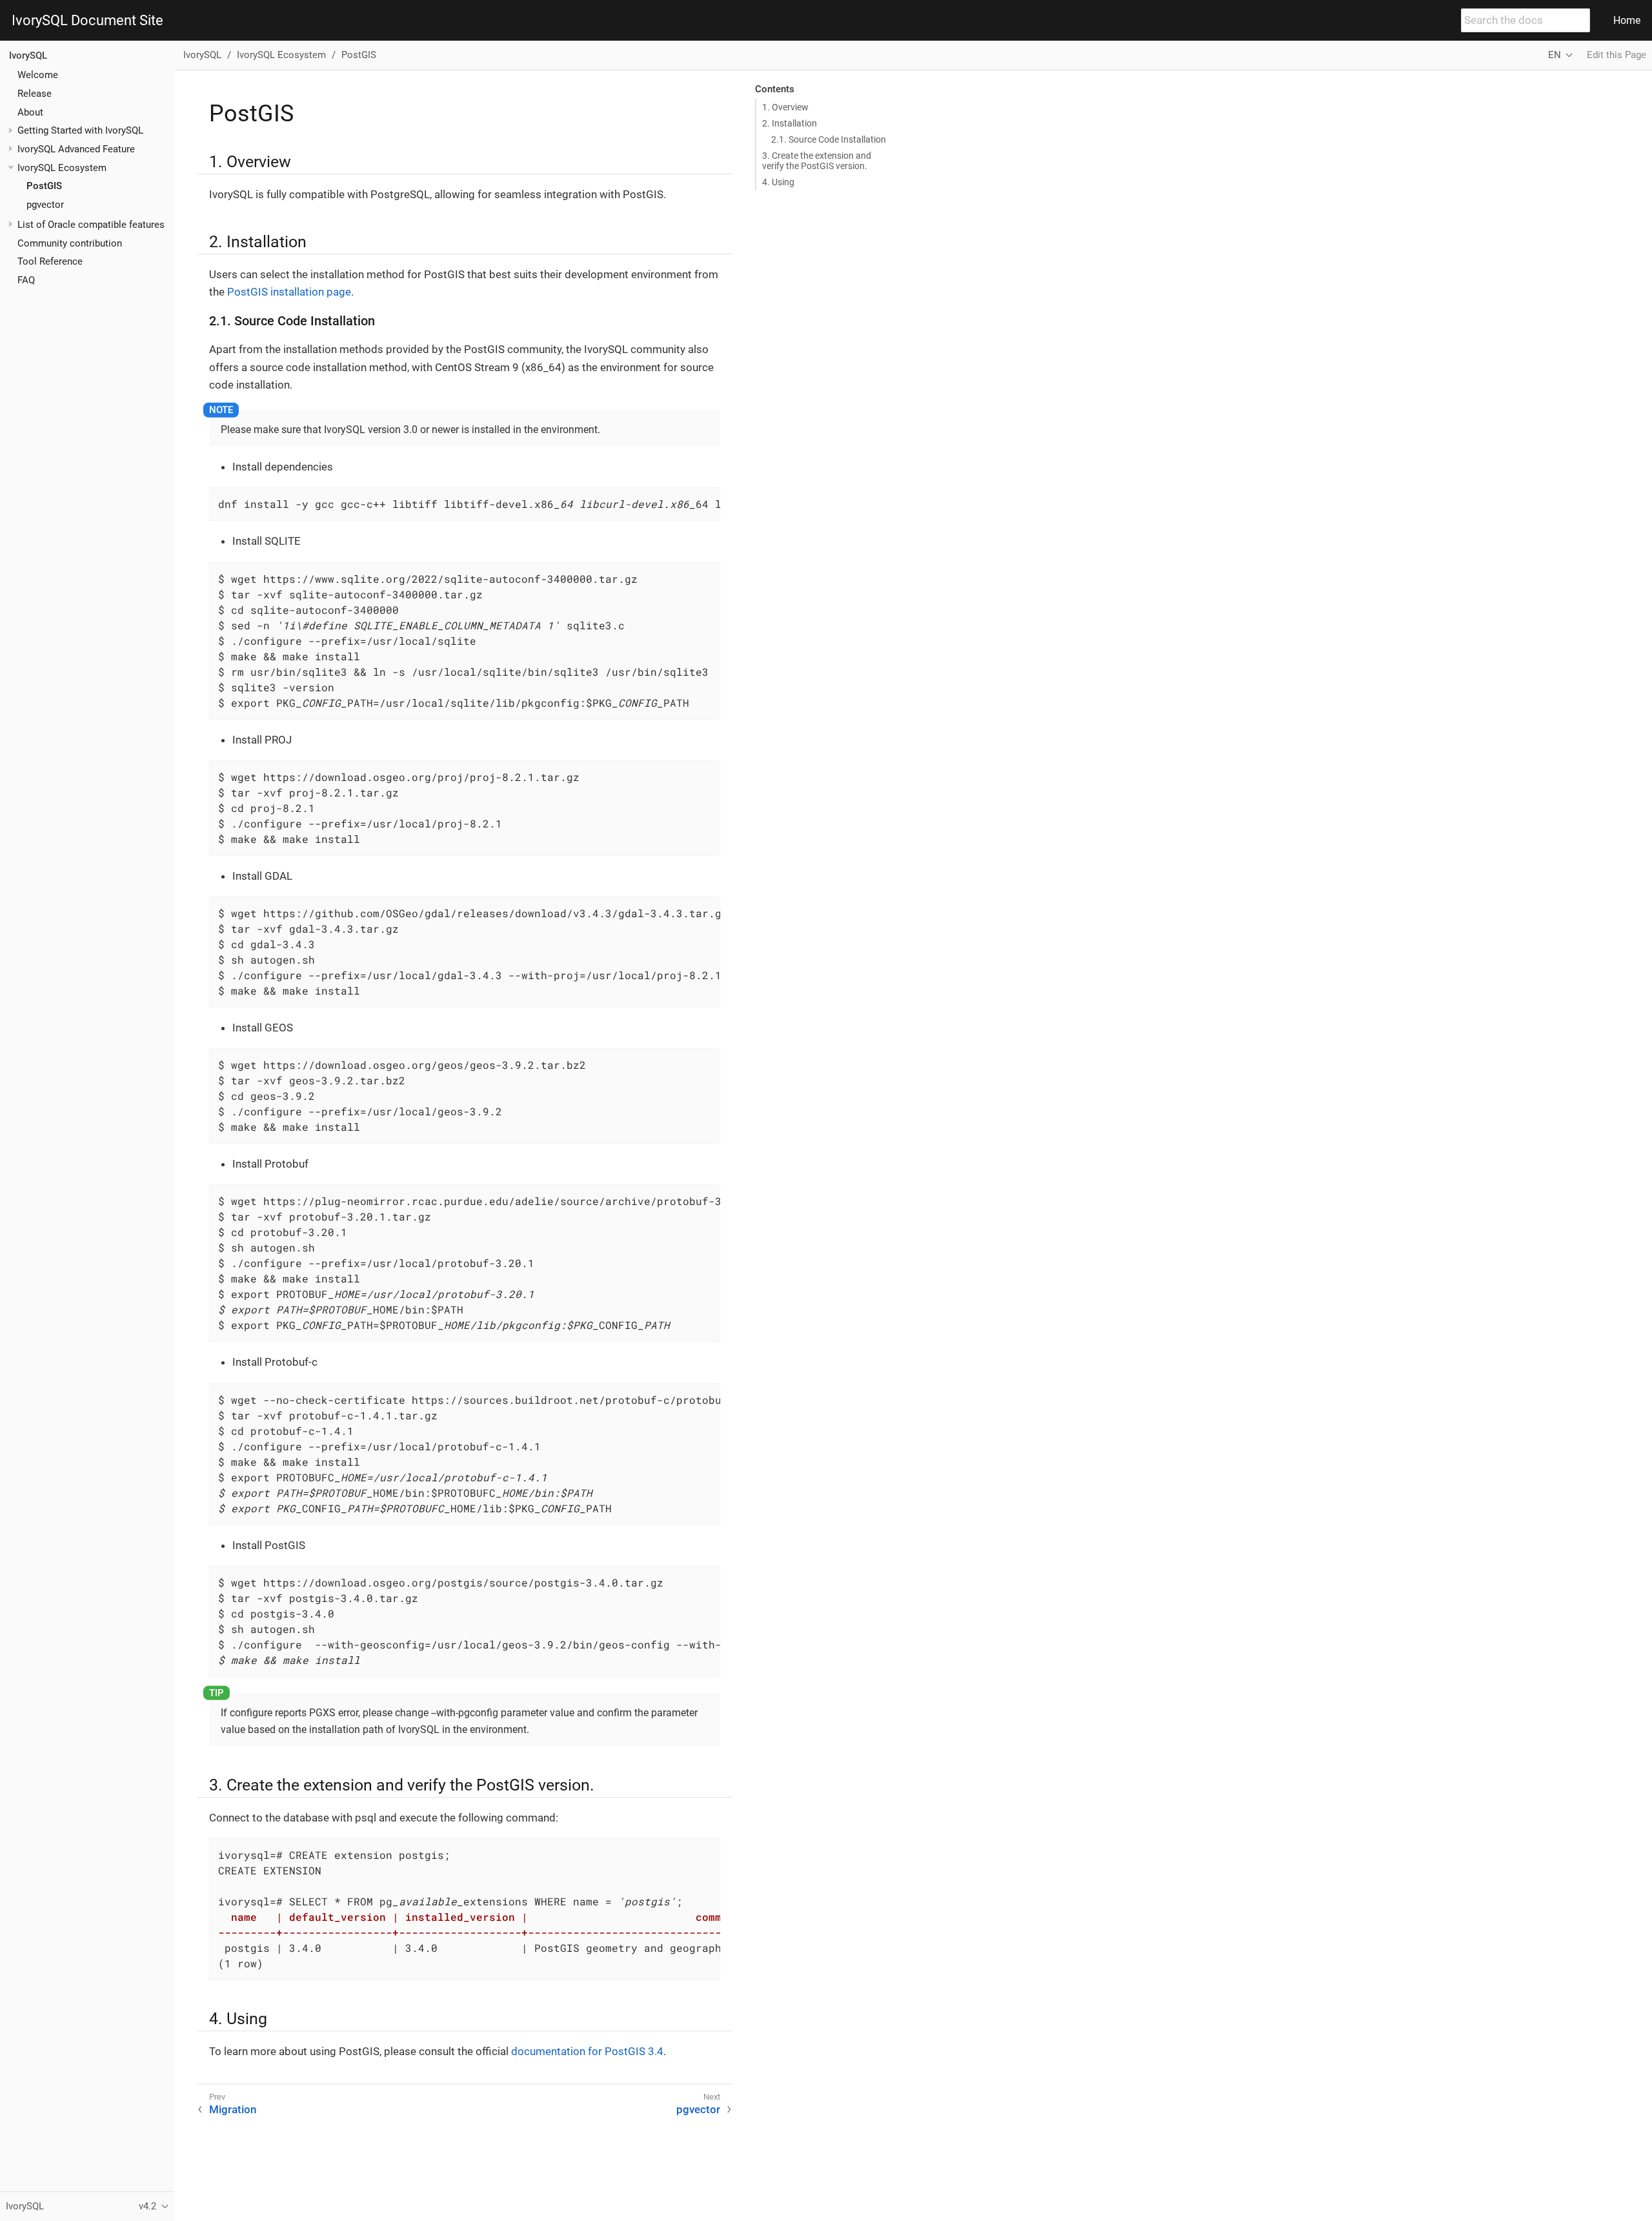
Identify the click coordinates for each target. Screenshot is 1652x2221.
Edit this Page (1617, 55)
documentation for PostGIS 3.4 (587, 2051)
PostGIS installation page (289, 292)
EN (1555, 55)
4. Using (778, 182)
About (30, 112)
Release (35, 94)
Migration (233, 2109)
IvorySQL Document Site (87, 21)
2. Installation (790, 123)
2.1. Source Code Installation (829, 139)
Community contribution (70, 243)
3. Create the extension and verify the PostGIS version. (817, 161)
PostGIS (44, 186)
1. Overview (785, 107)
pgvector (45, 205)
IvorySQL (28, 56)
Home (1627, 20)
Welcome (38, 75)
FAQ (26, 280)
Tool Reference (50, 261)
